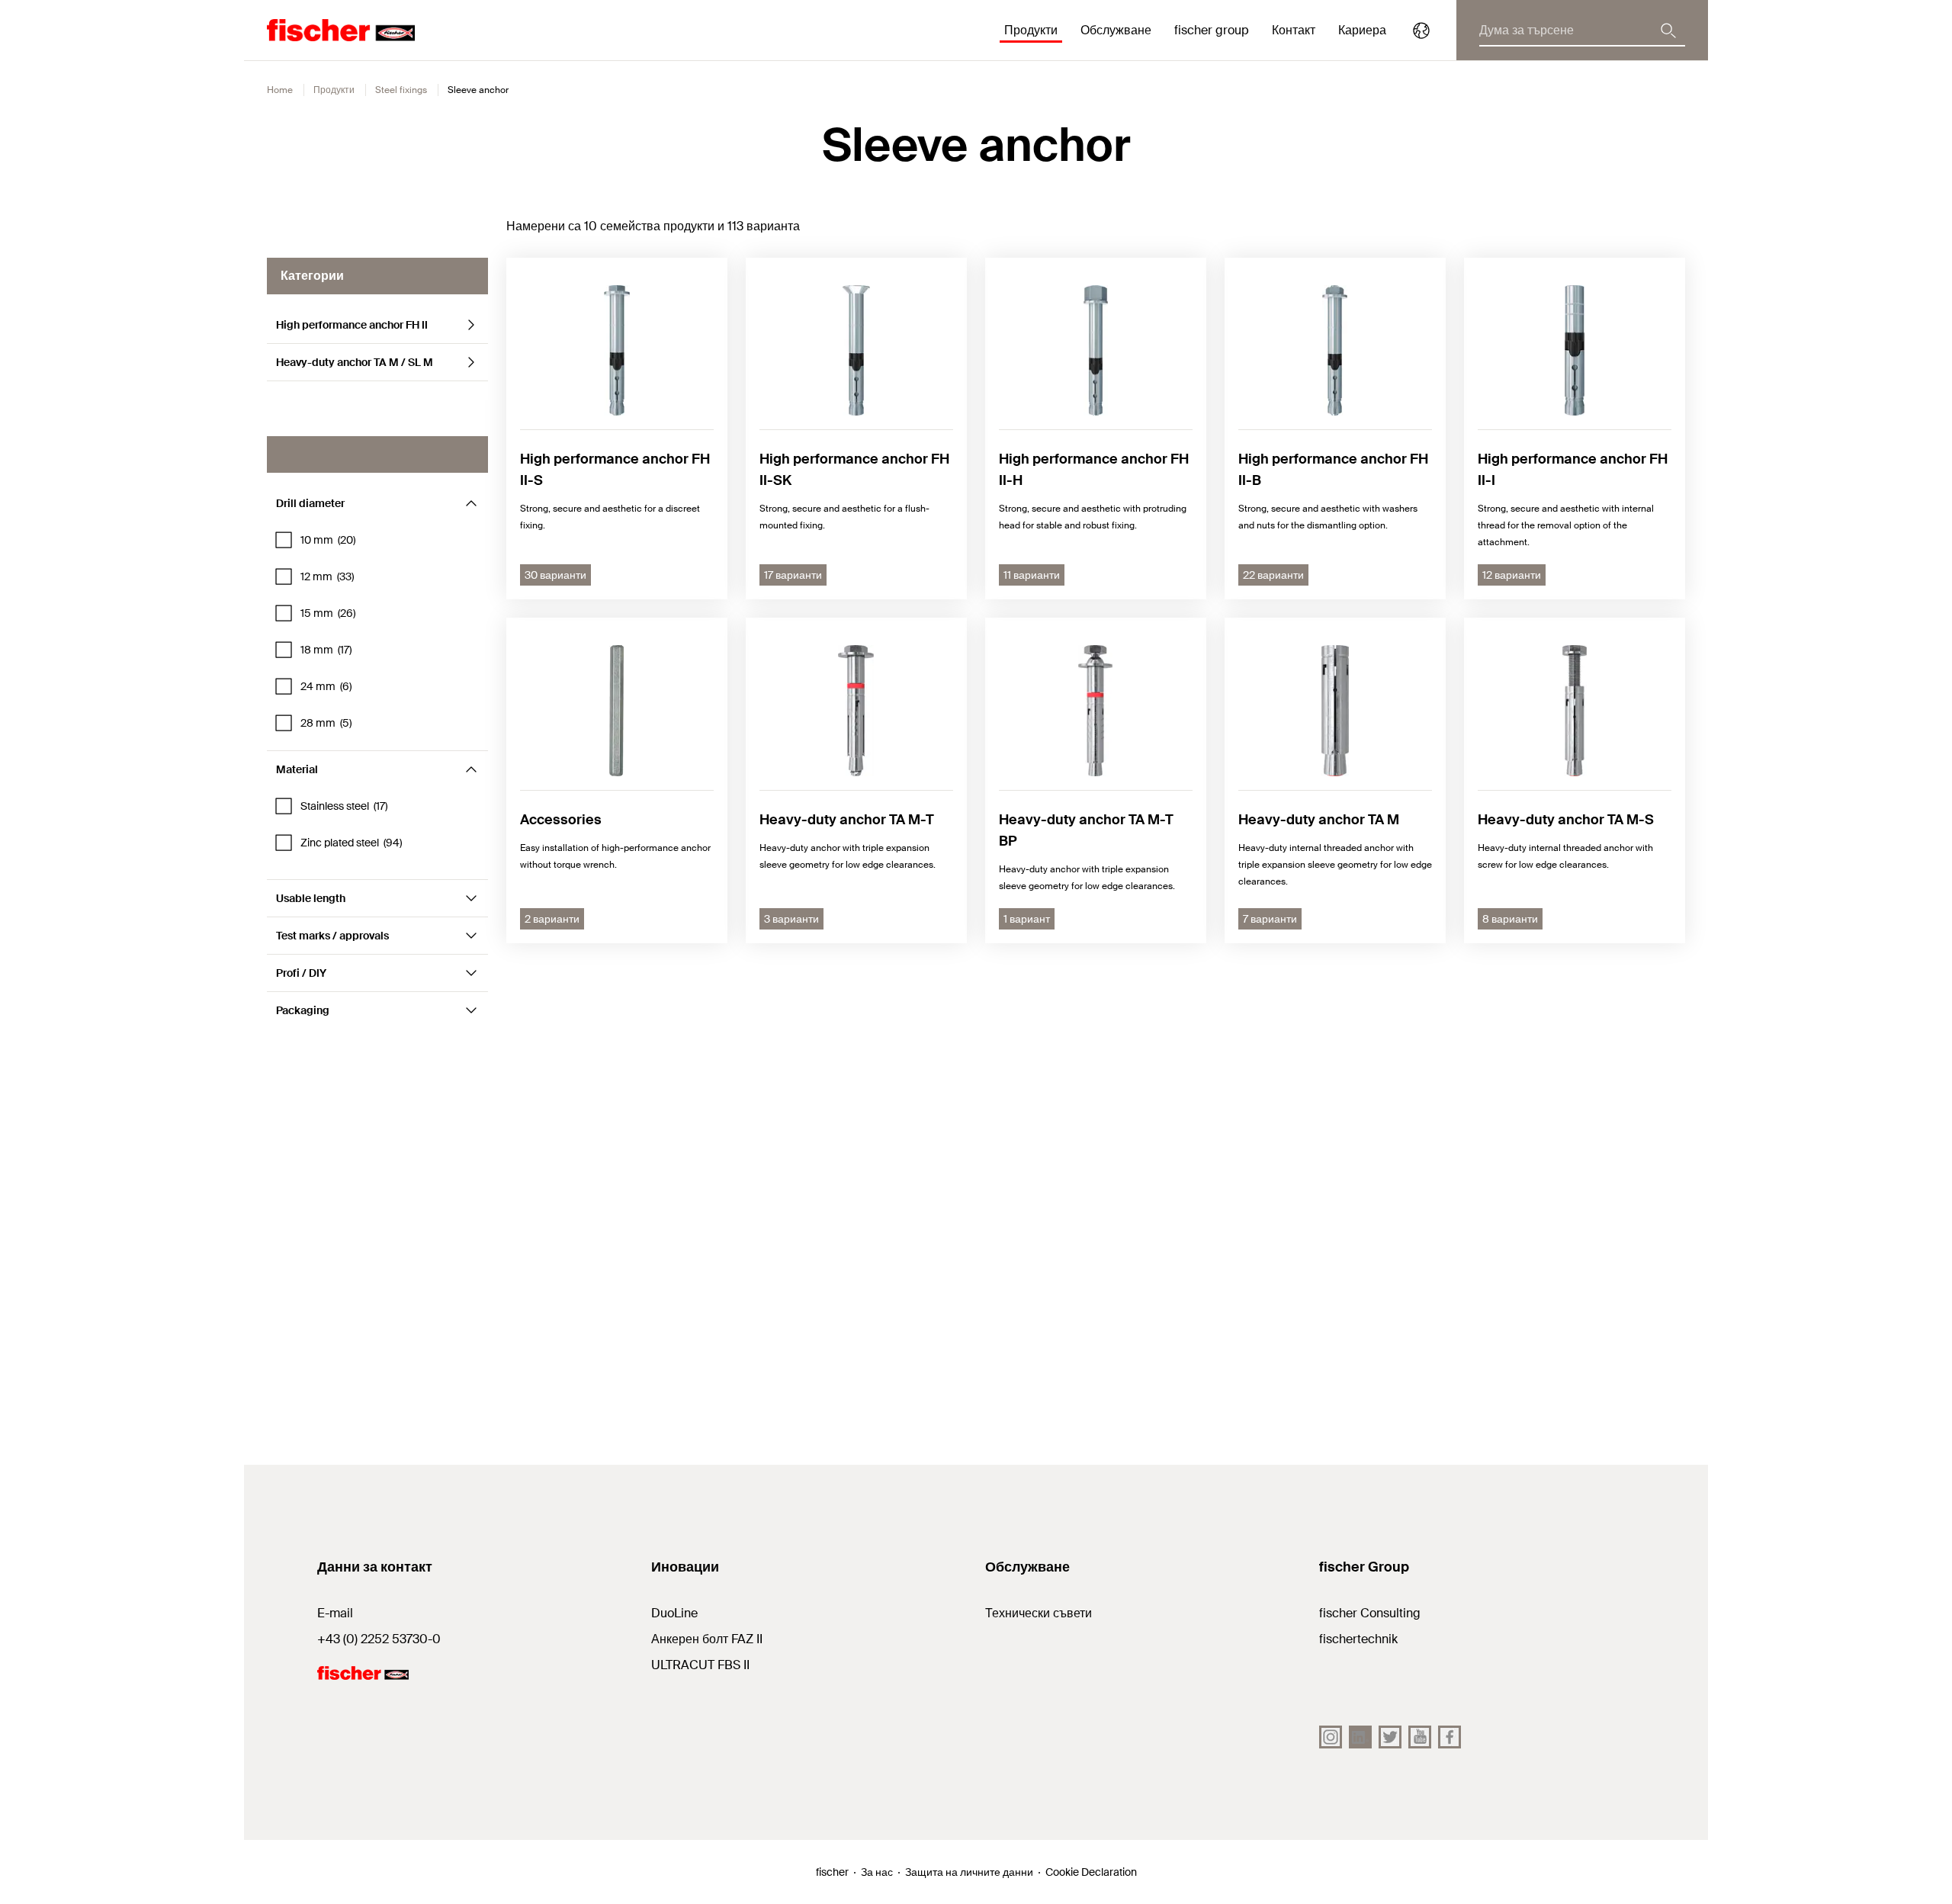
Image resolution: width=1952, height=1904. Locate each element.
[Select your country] (1421, 31)
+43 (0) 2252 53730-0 (379, 1639)
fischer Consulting (1370, 1613)
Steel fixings (401, 90)
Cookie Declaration (1091, 1872)
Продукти (334, 90)
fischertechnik (1358, 1639)
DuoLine (674, 1613)
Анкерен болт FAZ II (707, 1639)
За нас (877, 1872)
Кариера (1362, 30)
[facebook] (1450, 1737)
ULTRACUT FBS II (700, 1665)
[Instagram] (1331, 1737)
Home (280, 90)
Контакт (1294, 30)
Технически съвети (1039, 1613)
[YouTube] (1420, 1737)
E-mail (335, 1613)
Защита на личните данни (969, 1872)
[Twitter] (1390, 1737)
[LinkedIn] (1360, 1737)
